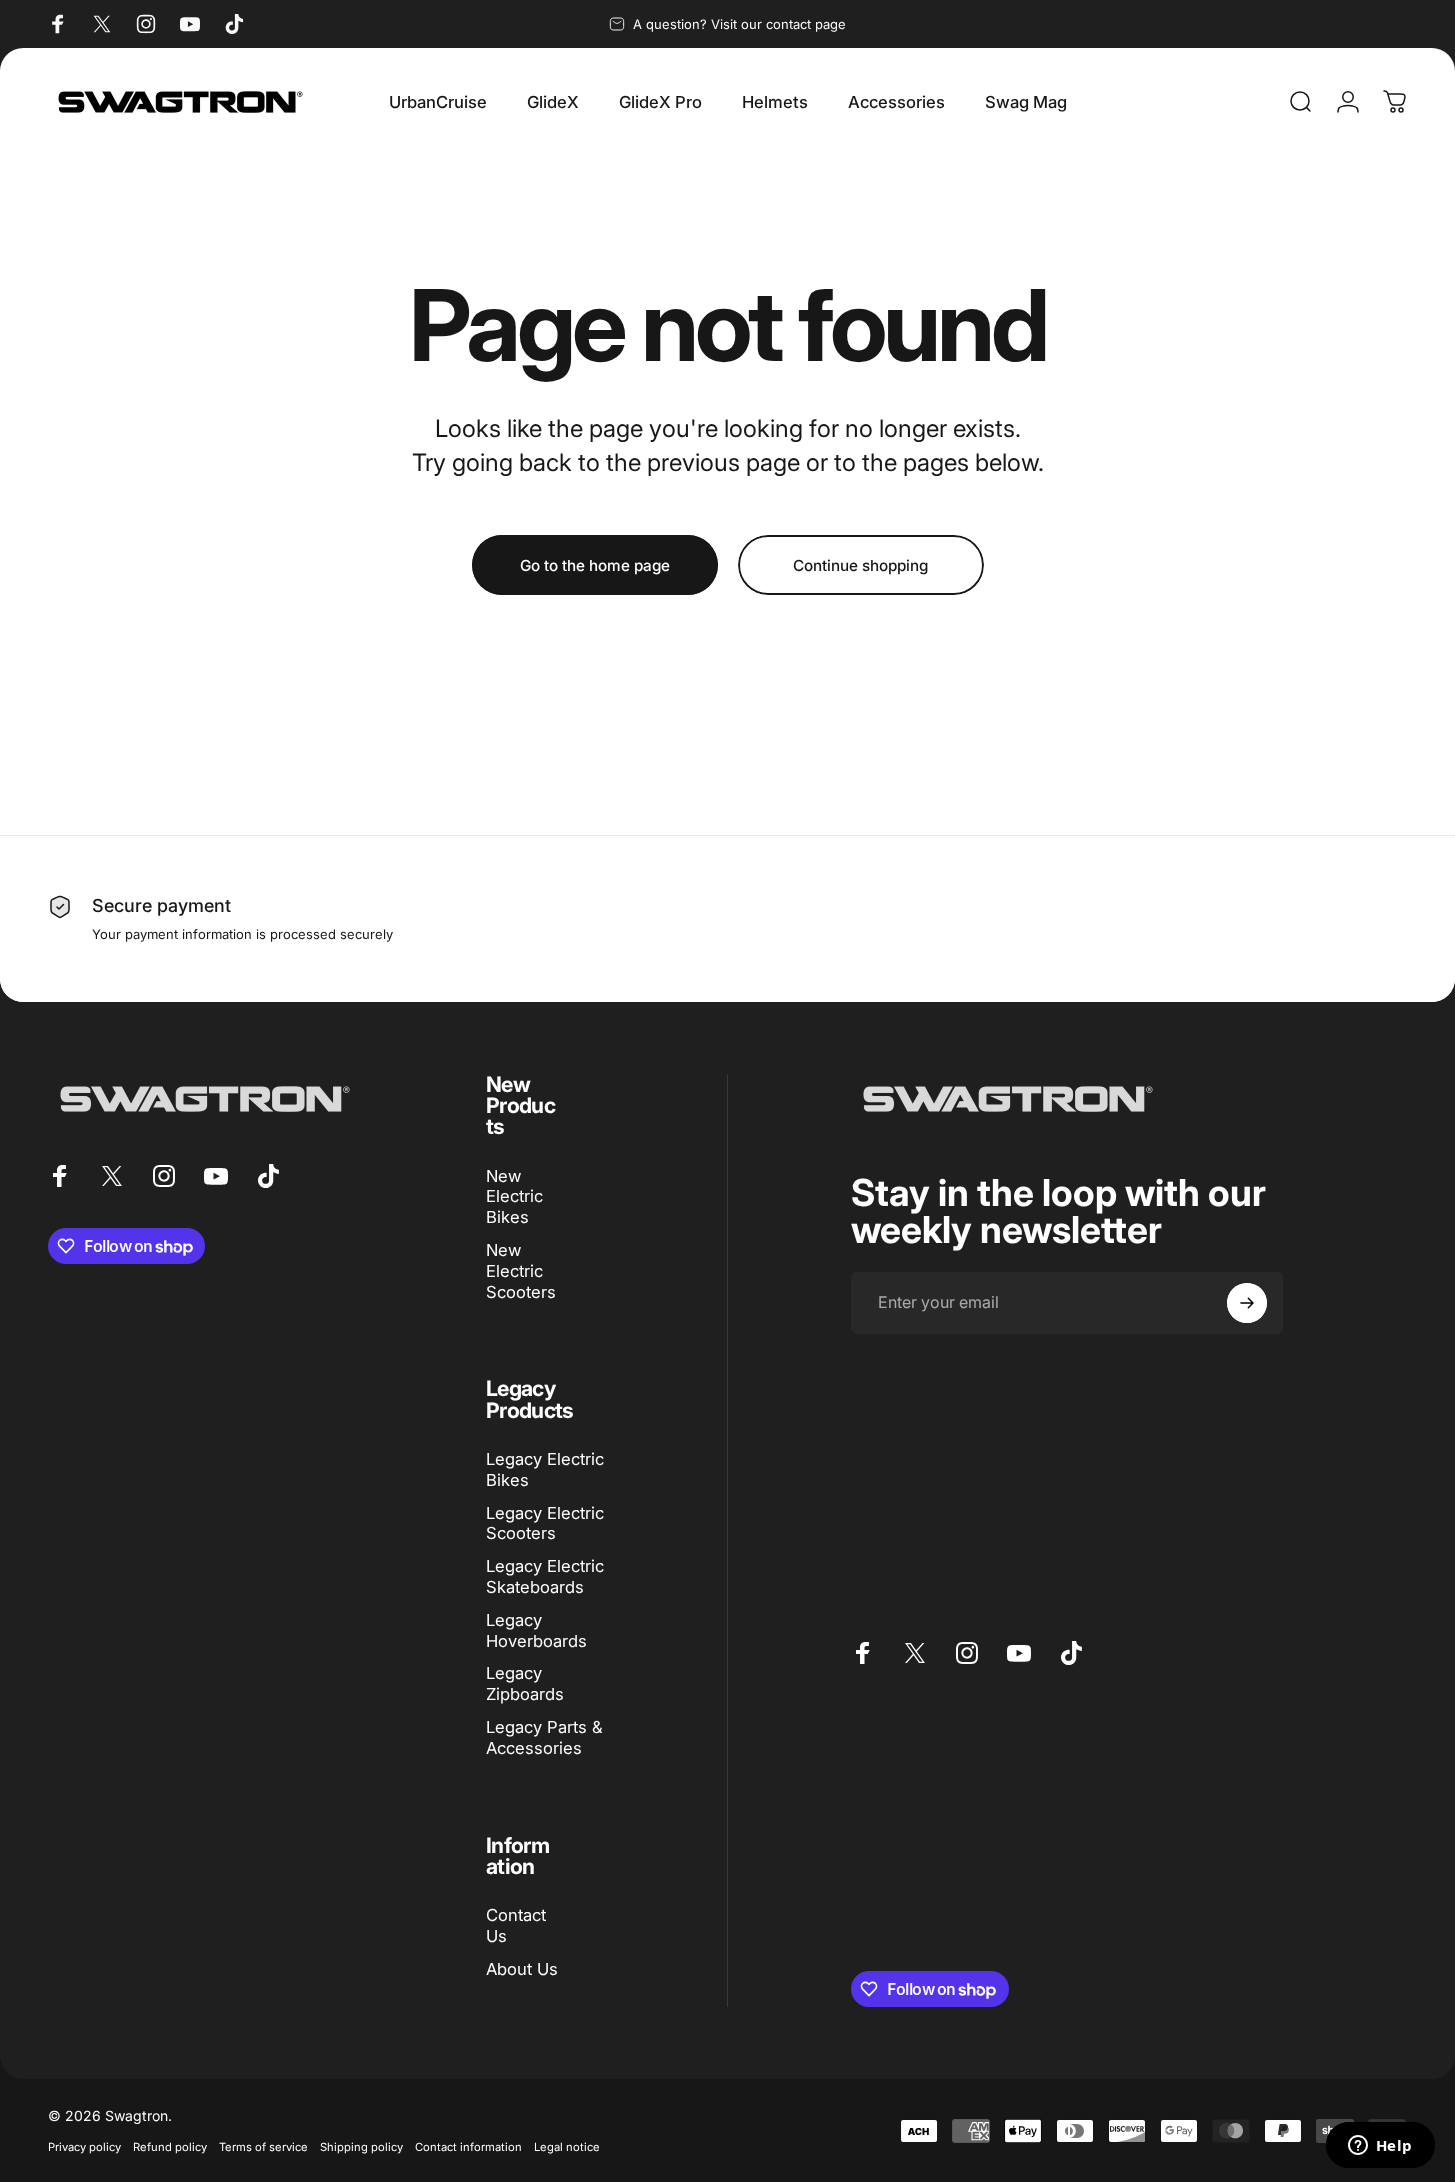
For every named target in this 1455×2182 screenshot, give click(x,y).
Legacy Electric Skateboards (545, 1576)
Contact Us (516, 1925)
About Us (522, 1969)
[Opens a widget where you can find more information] (1380, 2147)
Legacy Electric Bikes (545, 1469)
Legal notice (567, 2147)
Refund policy (170, 2147)
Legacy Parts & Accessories (544, 1737)
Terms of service (263, 2147)
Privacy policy (84, 2147)
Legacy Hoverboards (536, 1630)
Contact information (468, 2147)
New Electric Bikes (514, 1197)
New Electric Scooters (521, 1271)
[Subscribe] (1247, 1303)
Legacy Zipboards (525, 1683)
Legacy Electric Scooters (545, 1523)
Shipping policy (361, 2147)
